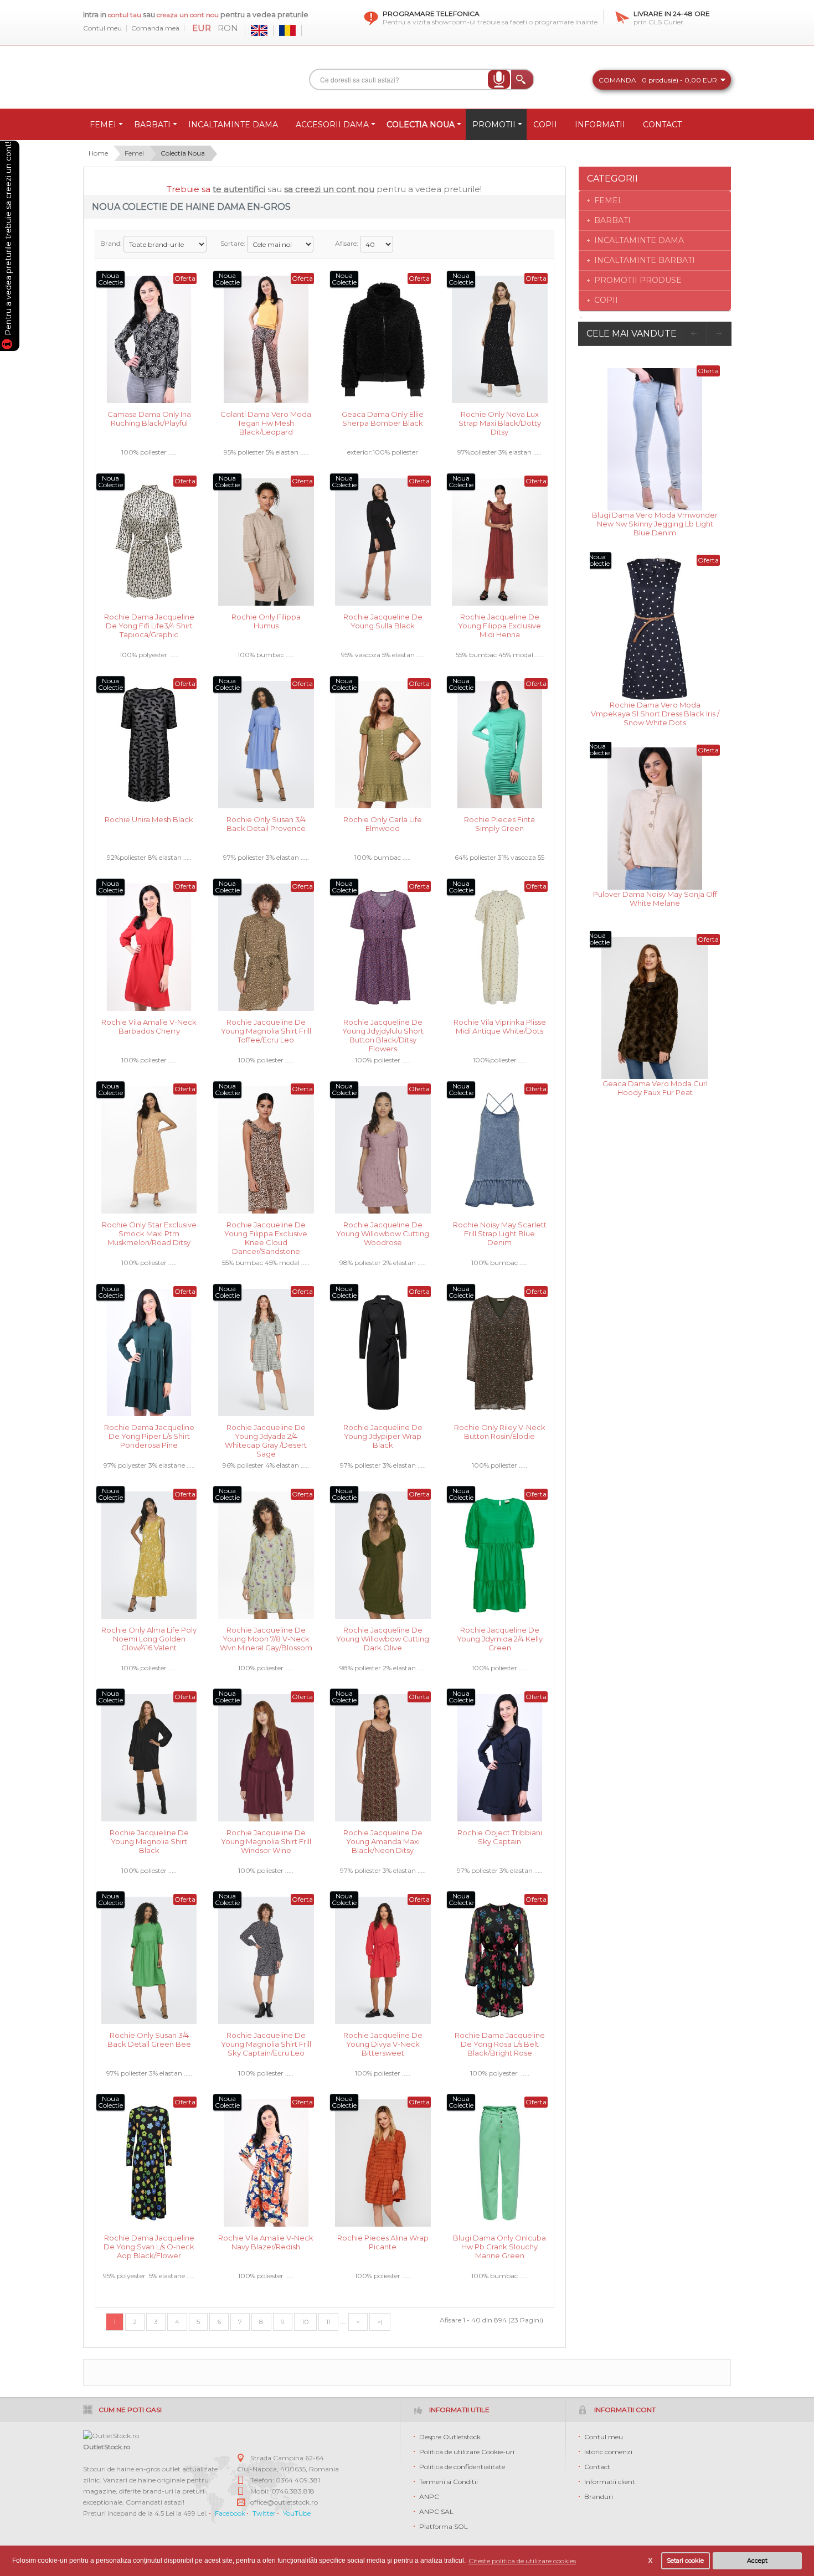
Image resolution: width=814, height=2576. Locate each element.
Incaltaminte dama (639, 240)
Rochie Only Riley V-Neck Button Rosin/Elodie (500, 1432)
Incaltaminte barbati (645, 260)
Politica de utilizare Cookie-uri (467, 2452)
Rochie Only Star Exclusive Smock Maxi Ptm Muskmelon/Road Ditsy (149, 1233)
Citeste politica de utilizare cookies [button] (522, 2561)
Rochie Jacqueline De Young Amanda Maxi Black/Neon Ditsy (383, 1841)
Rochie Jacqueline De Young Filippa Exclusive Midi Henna (499, 625)
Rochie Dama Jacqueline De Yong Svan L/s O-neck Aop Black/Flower (149, 2246)
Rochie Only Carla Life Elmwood (383, 824)
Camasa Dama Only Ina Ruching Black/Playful (149, 419)
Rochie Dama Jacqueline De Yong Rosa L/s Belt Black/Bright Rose (500, 2043)
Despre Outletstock (450, 2437)
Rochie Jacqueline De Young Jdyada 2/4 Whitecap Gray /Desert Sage (266, 1435)
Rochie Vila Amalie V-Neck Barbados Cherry (149, 1026)
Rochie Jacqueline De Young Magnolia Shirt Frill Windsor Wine (266, 1841)
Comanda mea (155, 28)
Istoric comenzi (608, 2452)
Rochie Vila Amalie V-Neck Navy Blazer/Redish (266, 2242)
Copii (606, 300)
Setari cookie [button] (685, 2561)
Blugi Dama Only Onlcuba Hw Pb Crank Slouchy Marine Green (499, 2246)
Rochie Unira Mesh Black (149, 819)
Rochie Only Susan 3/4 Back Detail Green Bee (149, 2040)
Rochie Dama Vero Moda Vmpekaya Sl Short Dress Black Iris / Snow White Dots (655, 713)
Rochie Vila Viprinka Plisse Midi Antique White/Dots (500, 1026)
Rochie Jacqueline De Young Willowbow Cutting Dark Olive (383, 1638)
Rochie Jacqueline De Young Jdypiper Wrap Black (383, 1435)
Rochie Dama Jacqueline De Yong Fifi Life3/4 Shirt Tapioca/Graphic (149, 625)
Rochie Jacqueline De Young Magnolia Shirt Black (149, 1841)
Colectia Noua (183, 153)
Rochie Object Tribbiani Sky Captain (500, 1837)
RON (228, 28)
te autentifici (239, 189)
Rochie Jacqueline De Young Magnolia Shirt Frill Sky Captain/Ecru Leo (266, 2043)
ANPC (429, 2497)
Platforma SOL (444, 2526)
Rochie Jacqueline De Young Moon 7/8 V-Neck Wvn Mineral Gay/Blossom (266, 1638)
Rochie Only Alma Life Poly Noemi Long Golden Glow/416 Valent (149, 1638)
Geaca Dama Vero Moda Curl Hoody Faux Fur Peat (655, 1088)
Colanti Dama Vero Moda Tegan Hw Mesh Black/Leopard (266, 422)
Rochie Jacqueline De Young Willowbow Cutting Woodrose (383, 1233)
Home (98, 153)
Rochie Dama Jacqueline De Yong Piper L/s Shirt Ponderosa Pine (149, 1435)
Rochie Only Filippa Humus (266, 621)
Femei (134, 153)
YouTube (297, 2513)
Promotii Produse (638, 280)
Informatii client (610, 2482)
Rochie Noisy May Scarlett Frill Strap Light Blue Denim (500, 1233)
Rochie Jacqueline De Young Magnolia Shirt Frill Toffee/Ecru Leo (266, 1030)
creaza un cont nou (189, 15)
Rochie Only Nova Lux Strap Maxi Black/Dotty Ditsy (500, 422)
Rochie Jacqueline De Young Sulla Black (383, 621)
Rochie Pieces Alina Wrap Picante (383, 2242)
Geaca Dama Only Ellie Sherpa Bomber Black (383, 419)
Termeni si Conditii (449, 2482)
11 (328, 2322)
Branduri (599, 2497)
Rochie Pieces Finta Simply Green (499, 824)
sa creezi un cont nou (329, 189)
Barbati (612, 220)
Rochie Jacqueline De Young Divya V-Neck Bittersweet (383, 2043)
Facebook (230, 2513)
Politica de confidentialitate (462, 2467)
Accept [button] (757, 2561)
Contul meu (102, 28)
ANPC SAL (436, 2512)
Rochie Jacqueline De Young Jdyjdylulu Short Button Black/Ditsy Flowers (383, 1030)
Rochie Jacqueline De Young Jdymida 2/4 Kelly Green (500, 1638)
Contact (597, 2467)
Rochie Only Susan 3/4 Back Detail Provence (266, 824)
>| (380, 2322)
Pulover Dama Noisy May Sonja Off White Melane (655, 899)
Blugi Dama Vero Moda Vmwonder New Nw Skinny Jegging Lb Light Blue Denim (655, 523)
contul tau (125, 15)
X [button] (650, 2561)
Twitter (264, 2513)
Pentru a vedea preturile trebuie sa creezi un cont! (8, 240)
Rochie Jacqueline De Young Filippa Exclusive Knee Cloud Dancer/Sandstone (266, 1233)
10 (305, 2322)
